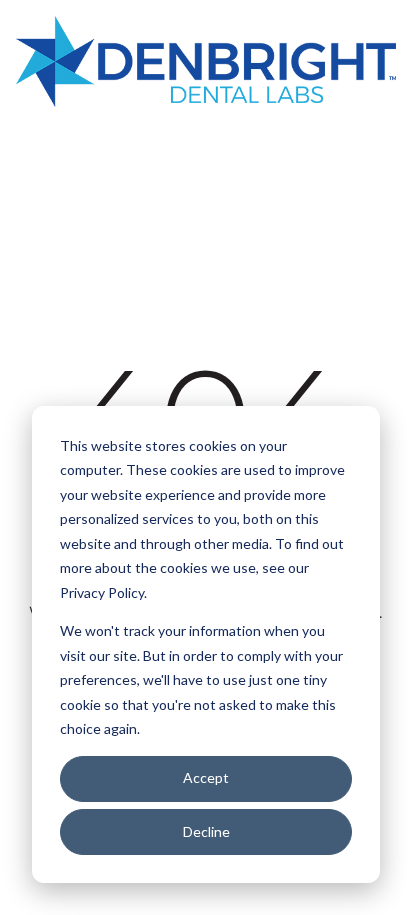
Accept (206, 777)
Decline (206, 831)
